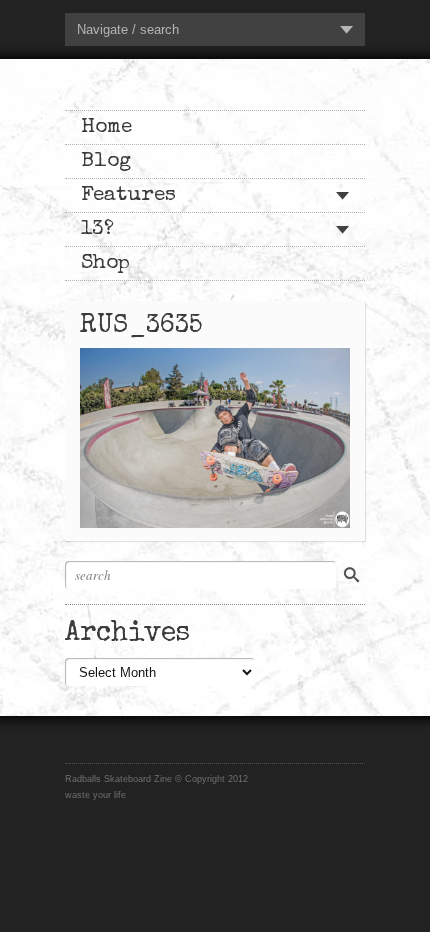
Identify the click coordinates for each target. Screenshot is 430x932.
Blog (106, 161)
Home (106, 127)
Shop (105, 263)
